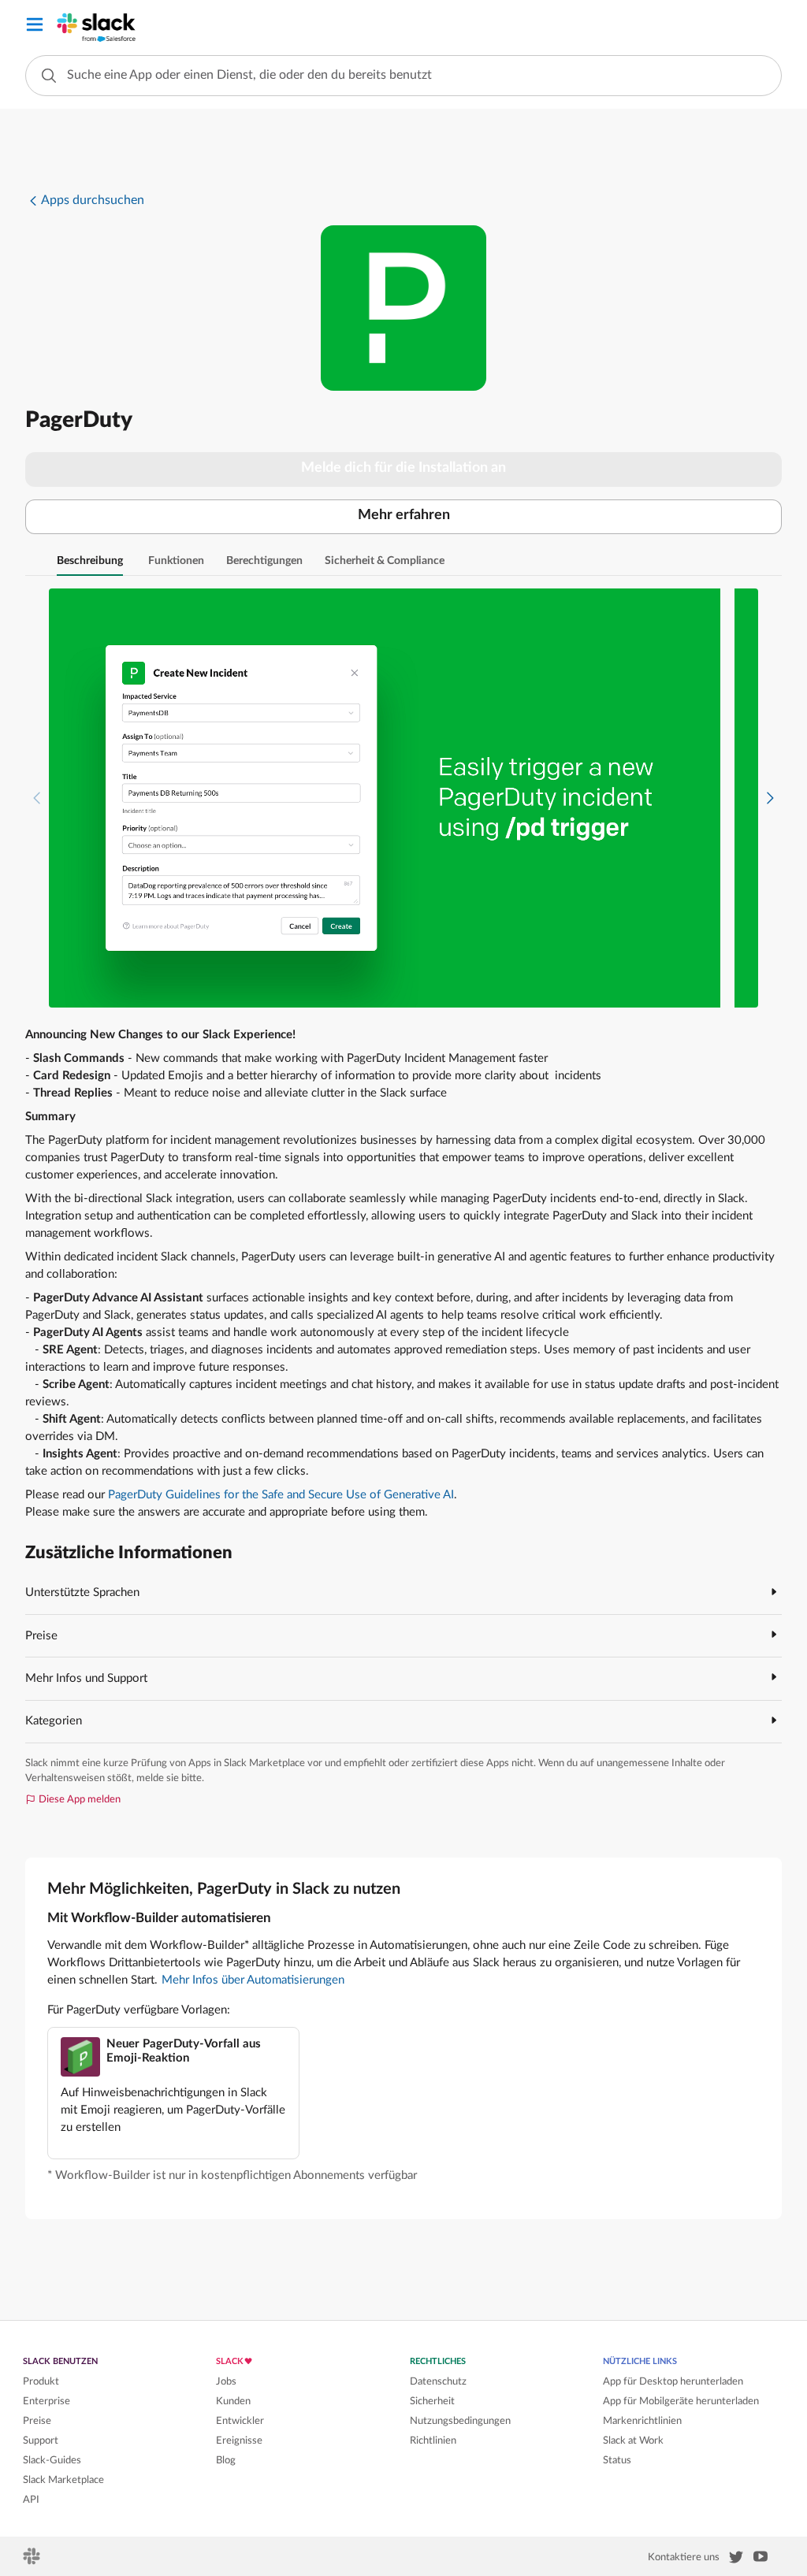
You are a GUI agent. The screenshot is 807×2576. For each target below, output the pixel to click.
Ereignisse (239, 2441)
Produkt (41, 2381)
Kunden (233, 2401)
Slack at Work (633, 2441)
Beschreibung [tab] (90, 561)
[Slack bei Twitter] (736, 2560)
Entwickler (240, 2421)
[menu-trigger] (35, 27)
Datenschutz (438, 2381)
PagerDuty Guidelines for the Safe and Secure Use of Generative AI (281, 1495)
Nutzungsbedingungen (460, 2421)
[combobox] (403, 76)
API (31, 2500)
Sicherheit (432, 2401)
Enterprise (46, 2401)
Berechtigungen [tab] (264, 561)
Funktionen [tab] (176, 561)
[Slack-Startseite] (33, 2561)
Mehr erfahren (404, 515)
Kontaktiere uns (684, 2557)
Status (617, 2460)
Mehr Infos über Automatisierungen (253, 1980)
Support (41, 2441)
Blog (226, 2460)
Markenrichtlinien (642, 2421)
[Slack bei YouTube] (761, 2559)
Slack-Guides (52, 2460)
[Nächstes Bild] (770, 798)
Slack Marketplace (63, 2480)
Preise (37, 2421)
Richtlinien (433, 2441)
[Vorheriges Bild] (37, 798)
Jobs (226, 2381)
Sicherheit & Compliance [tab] (385, 561)
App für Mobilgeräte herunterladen (681, 2401)
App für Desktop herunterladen (673, 2381)
